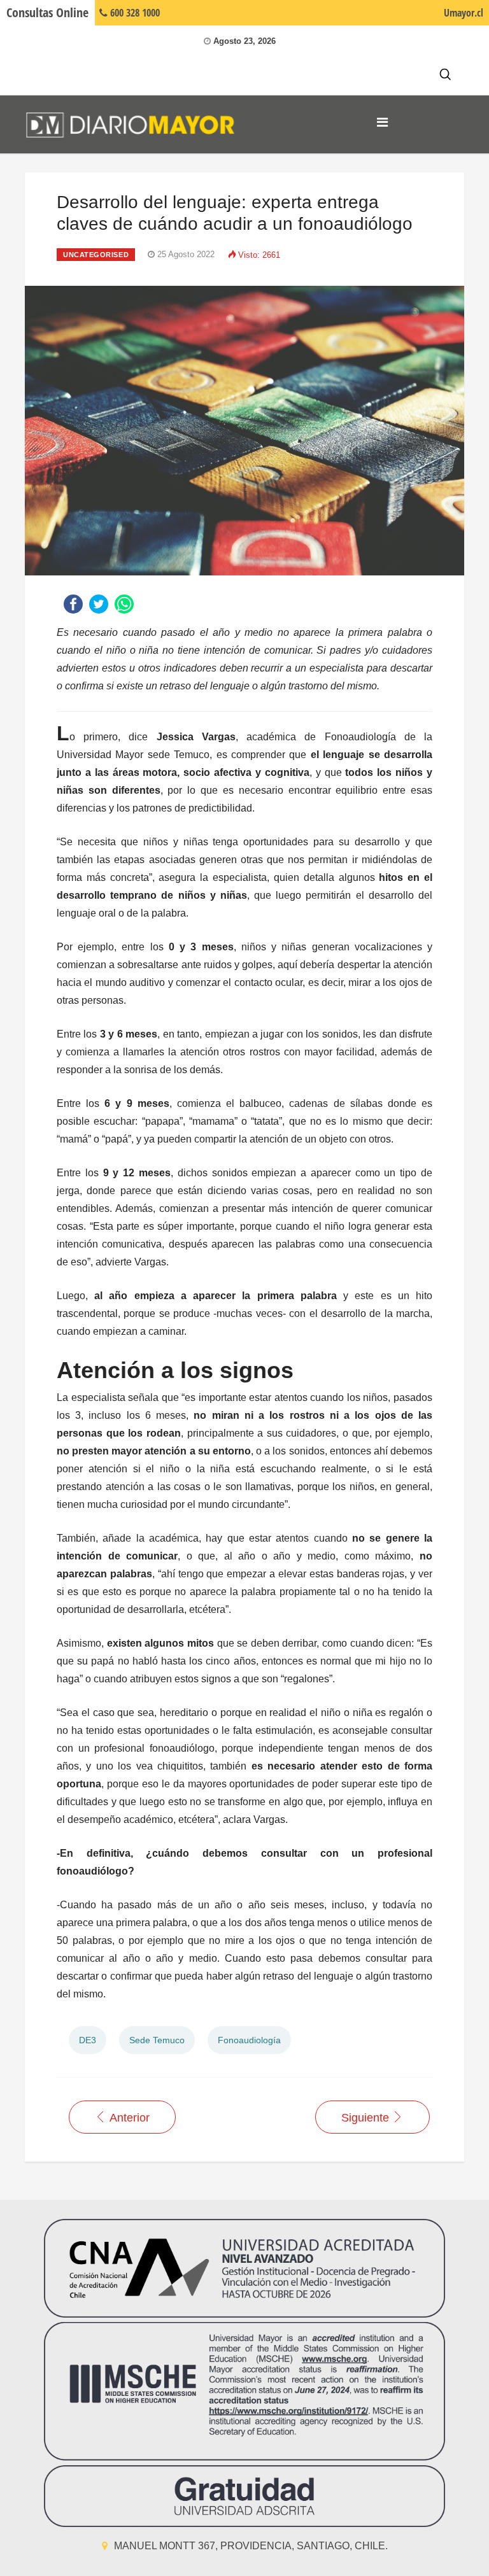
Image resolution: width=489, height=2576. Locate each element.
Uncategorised (96, 255)
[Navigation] (382, 122)
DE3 (88, 2040)
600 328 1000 (134, 13)
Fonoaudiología (249, 2040)
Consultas (47, 12)
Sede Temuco (157, 2040)
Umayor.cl (464, 13)
